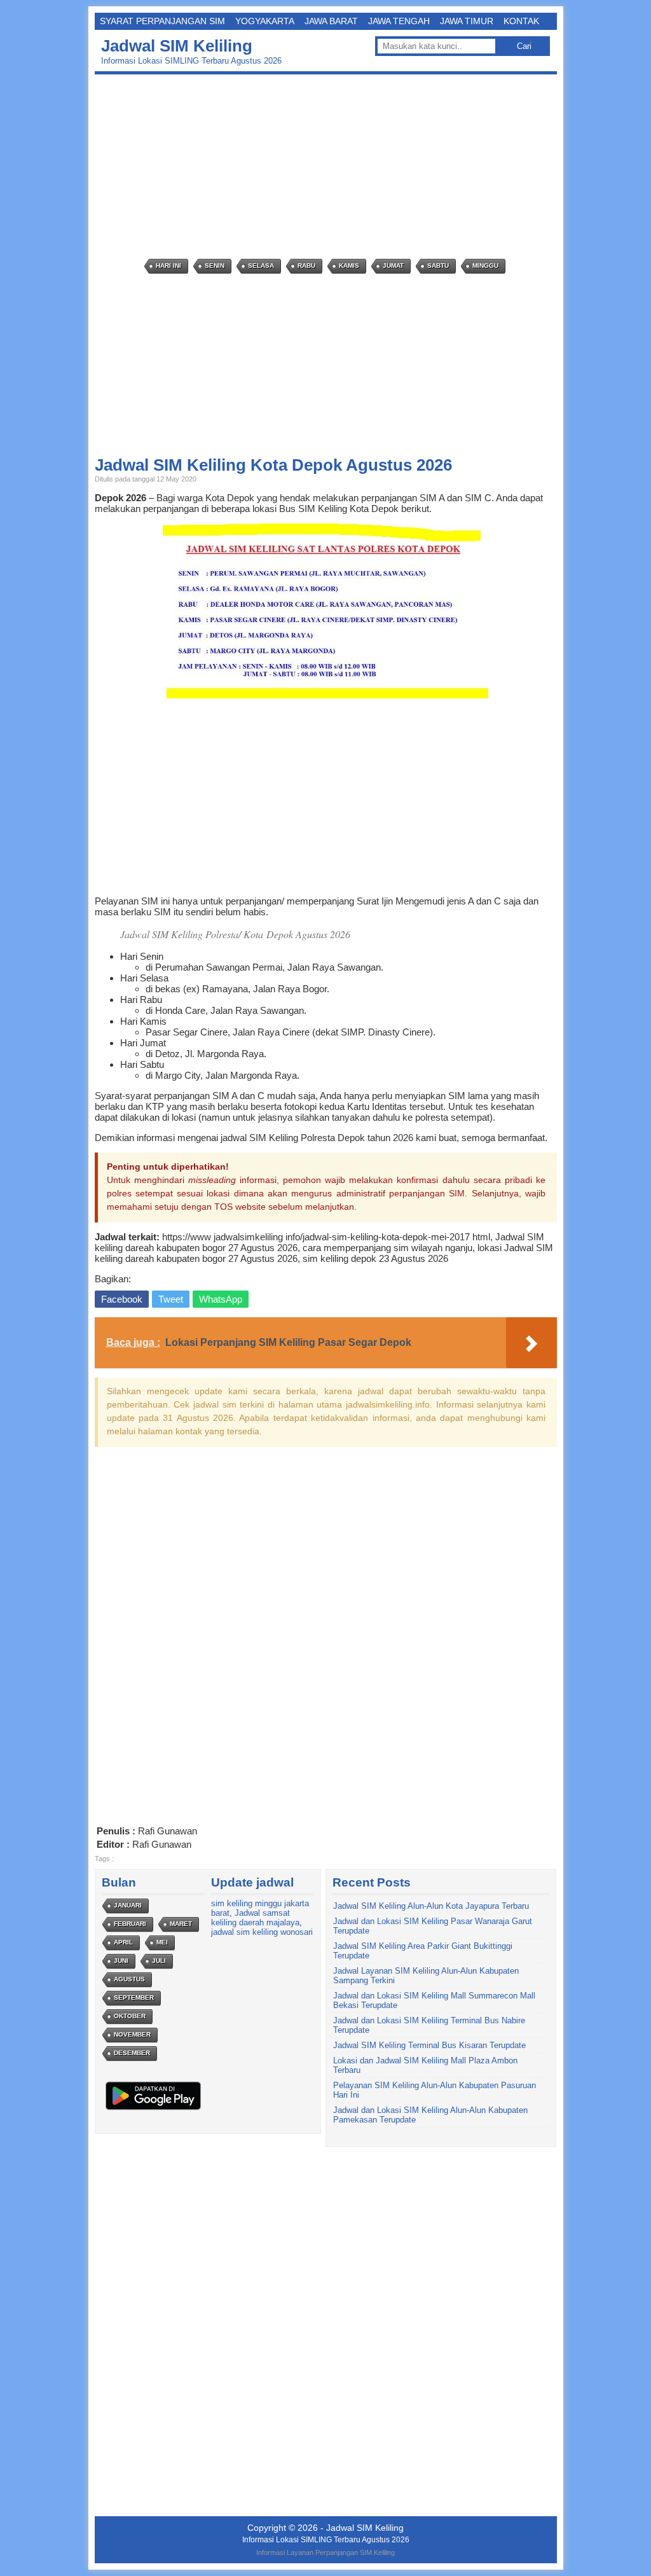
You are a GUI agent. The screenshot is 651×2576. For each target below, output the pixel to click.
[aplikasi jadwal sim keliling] (153, 2109)
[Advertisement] (329, 167)
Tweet (171, 1299)
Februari (130, 1924)
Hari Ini (168, 266)
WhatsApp (221, 1299)
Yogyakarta (265, 21)
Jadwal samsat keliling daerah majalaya (255, 1918)
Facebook (122, 1299)
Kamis (349, 266)
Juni (121, 1961)
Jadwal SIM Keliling (177, 46)
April (123, 1942)
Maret (181, 1924)
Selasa (261, 266)
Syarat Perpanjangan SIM (162, 21)
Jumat (393, 266)
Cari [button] (524, 46)
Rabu (306, 266)
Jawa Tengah (399, 21)
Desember (132, 2053)
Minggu (485, 266)
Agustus (129, 1979)
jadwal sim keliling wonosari (262, 1932)
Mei (162, 1942)
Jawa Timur (467, 21)
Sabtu (438, 266)
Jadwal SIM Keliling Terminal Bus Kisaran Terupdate (429, 2045)
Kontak (521, 21)
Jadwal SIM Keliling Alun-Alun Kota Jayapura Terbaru (431, 1906)
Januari (128, 1905)
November (132, 2034)
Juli (159, 1961)
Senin (215, 266)
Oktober (130, 2016)
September (134, 1998)
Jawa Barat (331, 21)
